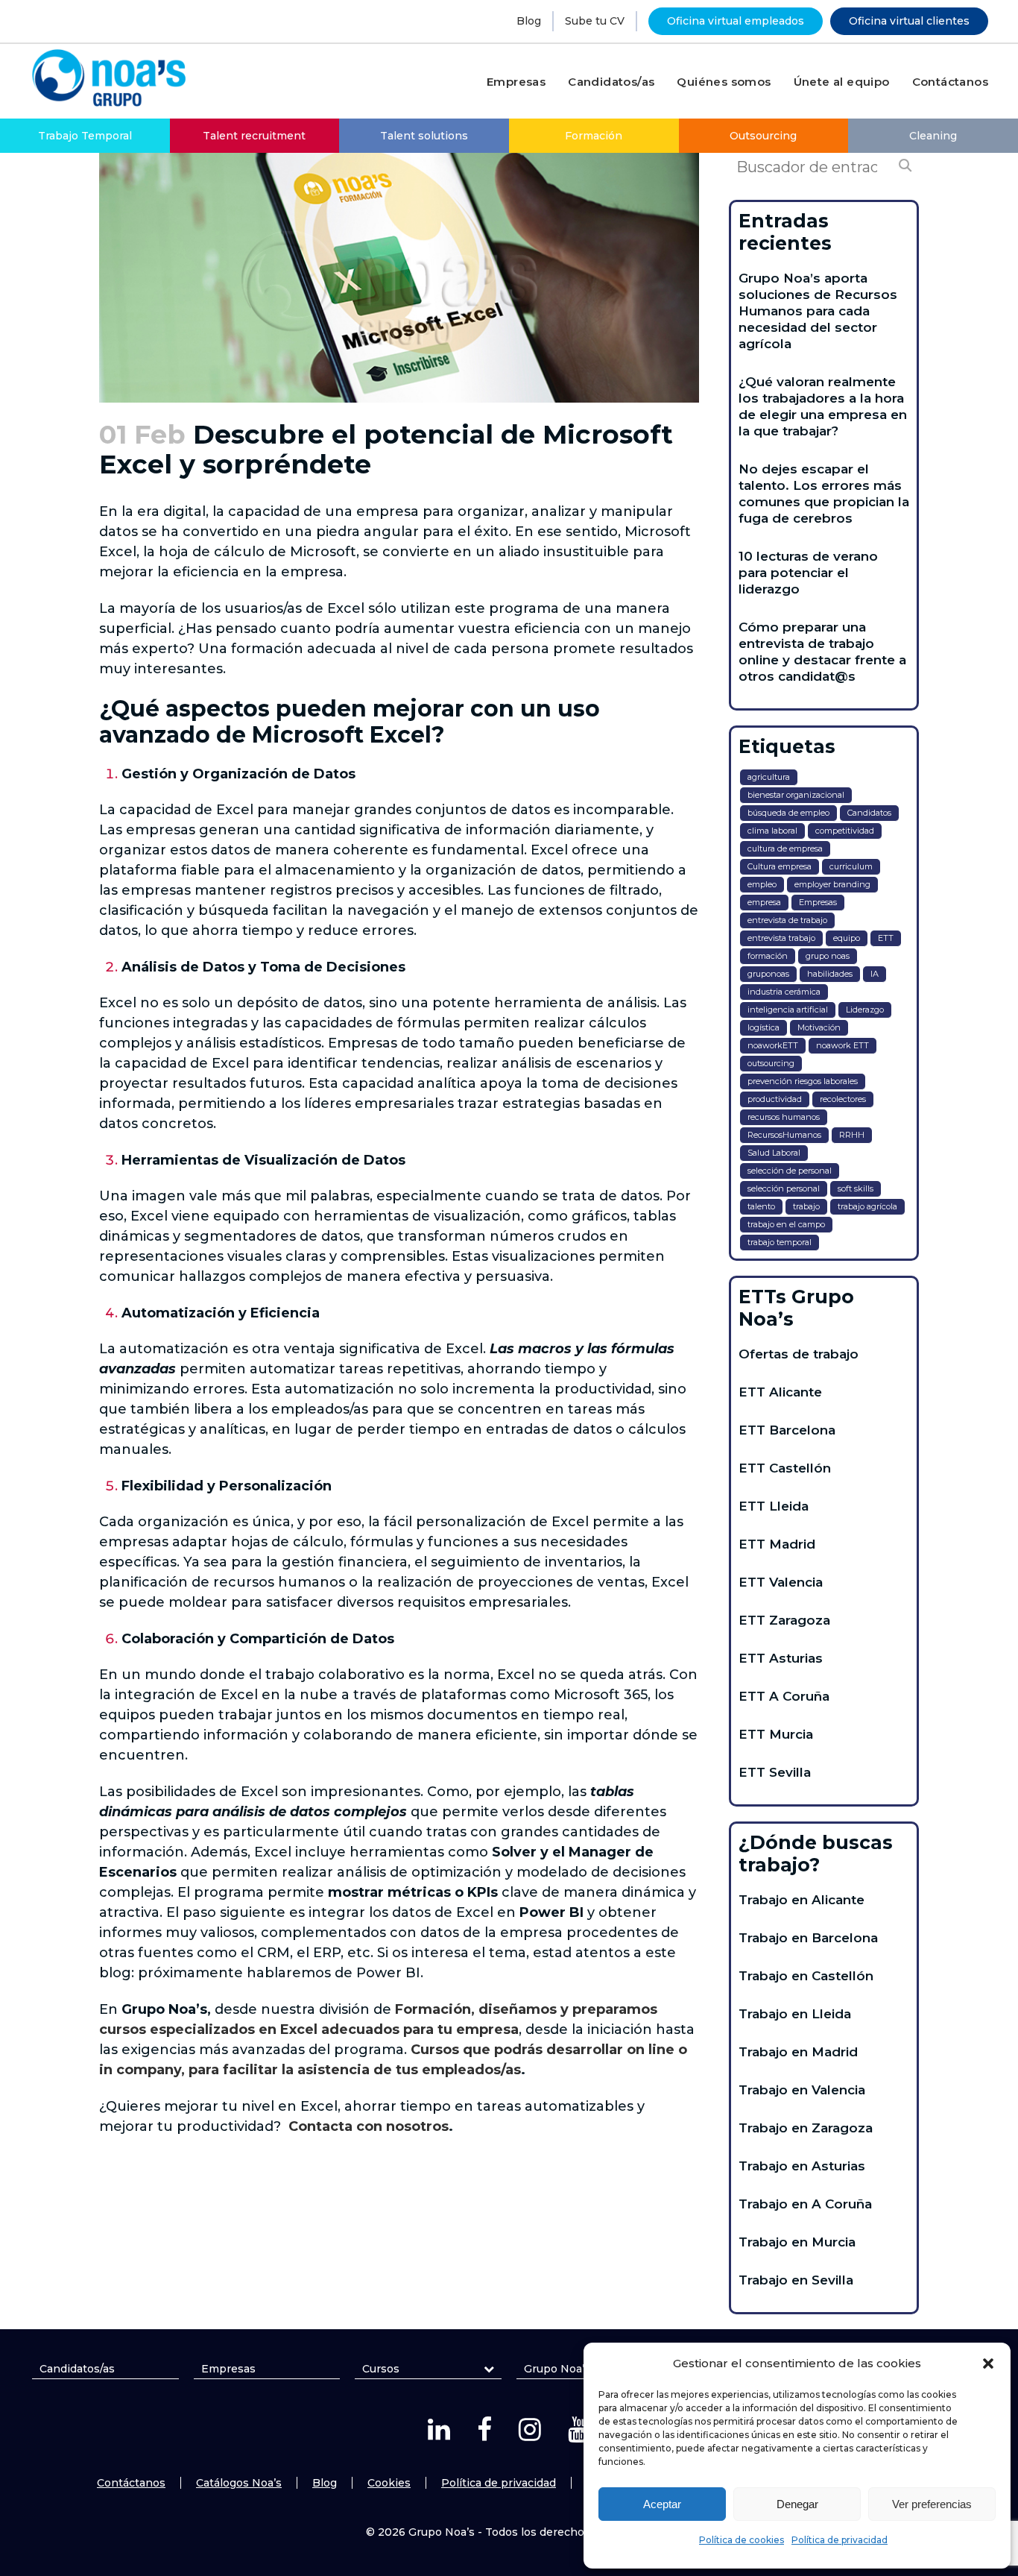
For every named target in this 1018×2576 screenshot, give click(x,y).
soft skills (856, 1188)
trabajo (806, 1206)
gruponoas (768, 974)
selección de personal (790, 1171)
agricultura (769, 777)
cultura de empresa (785, 848)
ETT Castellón (785, 1468)
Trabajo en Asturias (802, 2166)
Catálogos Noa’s (239, 2483)
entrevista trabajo (781, 938)
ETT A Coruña (784, 1696)
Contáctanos (131, 2483)
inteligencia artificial (788, 1010)
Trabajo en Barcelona (808, 1938)
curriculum (851, 866)
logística (763, 1027)
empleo (762, 884)
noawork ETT (842, 1045)
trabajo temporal (780, 1242)
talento (761, 1206)
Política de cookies (742, 2540)
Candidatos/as (77, 2369)
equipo (847, 938)
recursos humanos (784, 1117)
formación (768, 956)
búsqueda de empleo (788, 813)
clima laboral (772, 831)
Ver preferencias (932, 2504)
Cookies (389, 2483)
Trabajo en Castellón (806, 1976)
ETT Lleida (774, 1506)
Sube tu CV (595, 21)
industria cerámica (784, 992)
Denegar (797, 2504)
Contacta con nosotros (369, 2126)
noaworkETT (773, 1045)
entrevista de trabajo (787, 920)
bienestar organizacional (796, 795)
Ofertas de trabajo (799, 1354)
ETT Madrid (777, 1544)
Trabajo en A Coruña (805, 2204)
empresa (764, 902)
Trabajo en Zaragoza (806, 2128)
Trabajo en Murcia (797, 2242)
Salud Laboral (774, 1153)
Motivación (819, 1027)
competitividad (845, 831)
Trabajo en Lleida (795, 2014)
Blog (529, 21)
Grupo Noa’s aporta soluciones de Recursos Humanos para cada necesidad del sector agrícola (818, 311)
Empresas (818, 902)
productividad (775, 1099)
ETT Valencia (781, 1582)
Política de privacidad (840, 2540)
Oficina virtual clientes (909, 21)
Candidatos (869, 813)
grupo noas (828, 956)
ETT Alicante (780, 1392)
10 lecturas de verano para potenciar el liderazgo (808, 573)
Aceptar (662, 2504)
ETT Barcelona (787, 1430)
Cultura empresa (780, 866)
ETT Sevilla (775, 1772)
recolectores (843, 1099)
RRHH (852, 1135)
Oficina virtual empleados (736, 21)
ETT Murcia (776, 1734)
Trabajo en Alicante (802, 1900)
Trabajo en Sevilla (796, 2280)
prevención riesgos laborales (803, 1081)
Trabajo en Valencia (802, 2090)
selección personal (784, 1188)
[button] (988, 2364)
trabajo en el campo (786, 1224)
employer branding (832, 884)
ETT (886, 938)
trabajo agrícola (867, 1206)
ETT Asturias (781, 1658)
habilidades (830, 974)
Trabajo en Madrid (798, 2052)
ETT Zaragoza (784, 1620)
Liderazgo (865, 1010)
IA (875, 974)
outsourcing (771, 1063)
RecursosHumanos (784, 1135)
